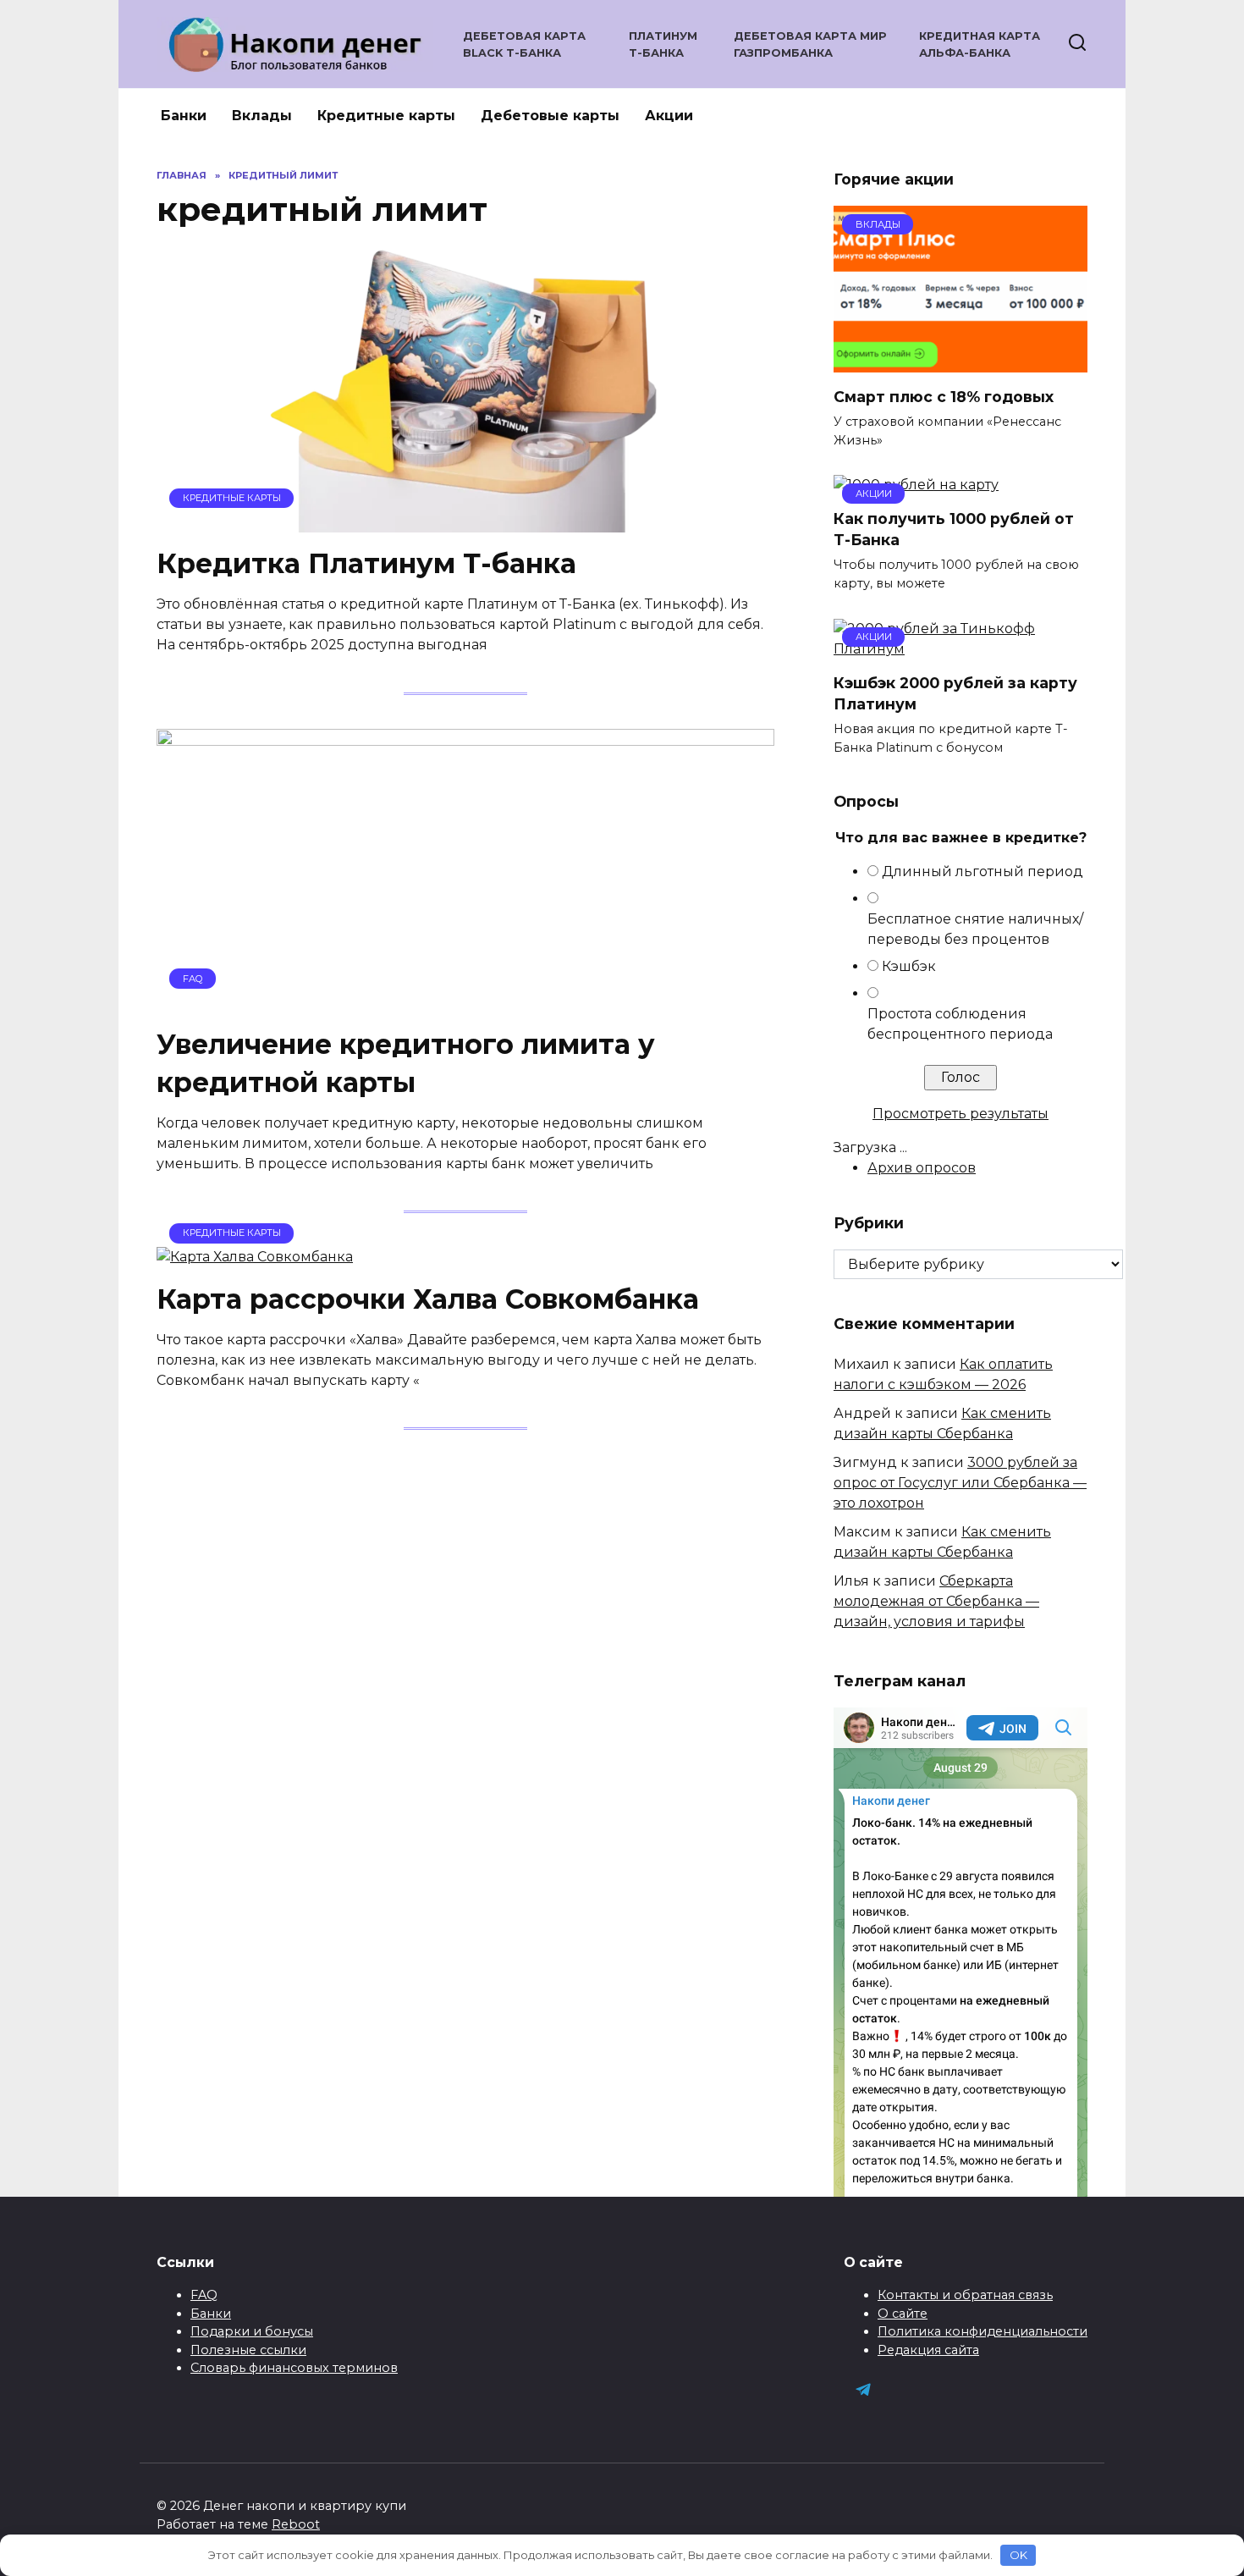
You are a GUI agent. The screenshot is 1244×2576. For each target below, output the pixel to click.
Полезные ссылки (248, 2350)
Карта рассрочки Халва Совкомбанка (428, 1299)
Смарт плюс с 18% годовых (944, 396)
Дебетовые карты (550, 116)
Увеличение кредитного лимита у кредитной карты (406, 1063)
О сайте (903, 2314)
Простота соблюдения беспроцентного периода (960, 1024)
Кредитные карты (386, 116)
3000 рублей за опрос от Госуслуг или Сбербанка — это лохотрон (960, 1483)
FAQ (204, 2295)
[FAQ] (465, 1002)
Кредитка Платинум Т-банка (366, 564)
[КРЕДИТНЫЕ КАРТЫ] (465, 522)
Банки (184, 116)
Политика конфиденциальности (983, 2331)
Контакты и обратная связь (965, 2295)
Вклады (262, 116)
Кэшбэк (909, 966)
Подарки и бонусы (252, 2331)
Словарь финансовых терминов (294, 2368)
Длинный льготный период (983, 872)
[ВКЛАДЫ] (961, 362)
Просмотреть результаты (961, 1114)
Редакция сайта (928, 2350)
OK (1018, 2555)
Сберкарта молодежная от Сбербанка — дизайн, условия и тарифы (936, 1601)
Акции (669, 116)
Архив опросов (922, 1168)
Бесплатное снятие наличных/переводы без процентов (975, 929)
